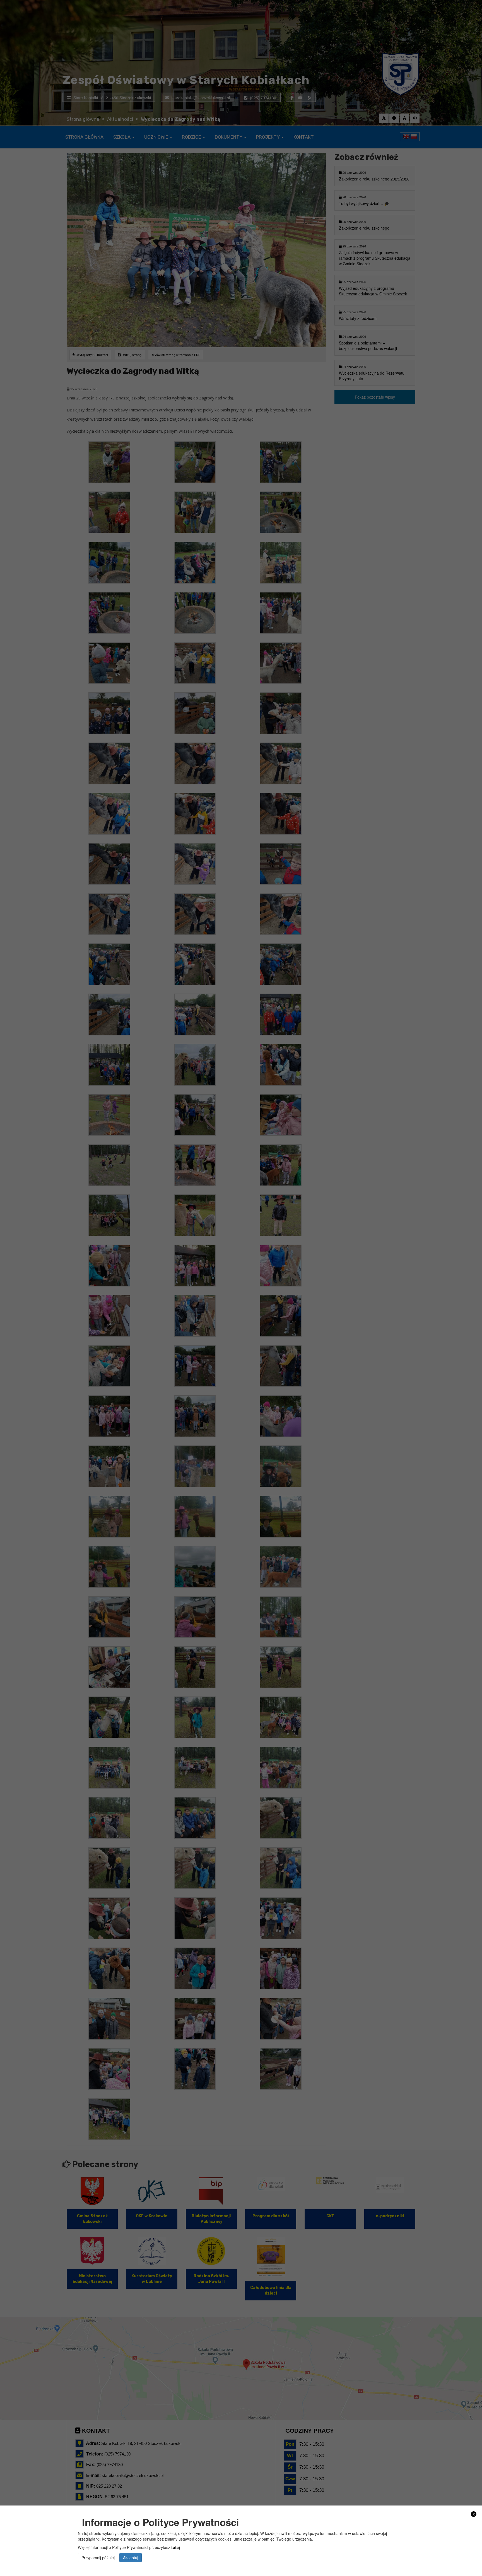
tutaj (176, 2547)
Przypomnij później (98, 2557)
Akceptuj (131, 2557)
